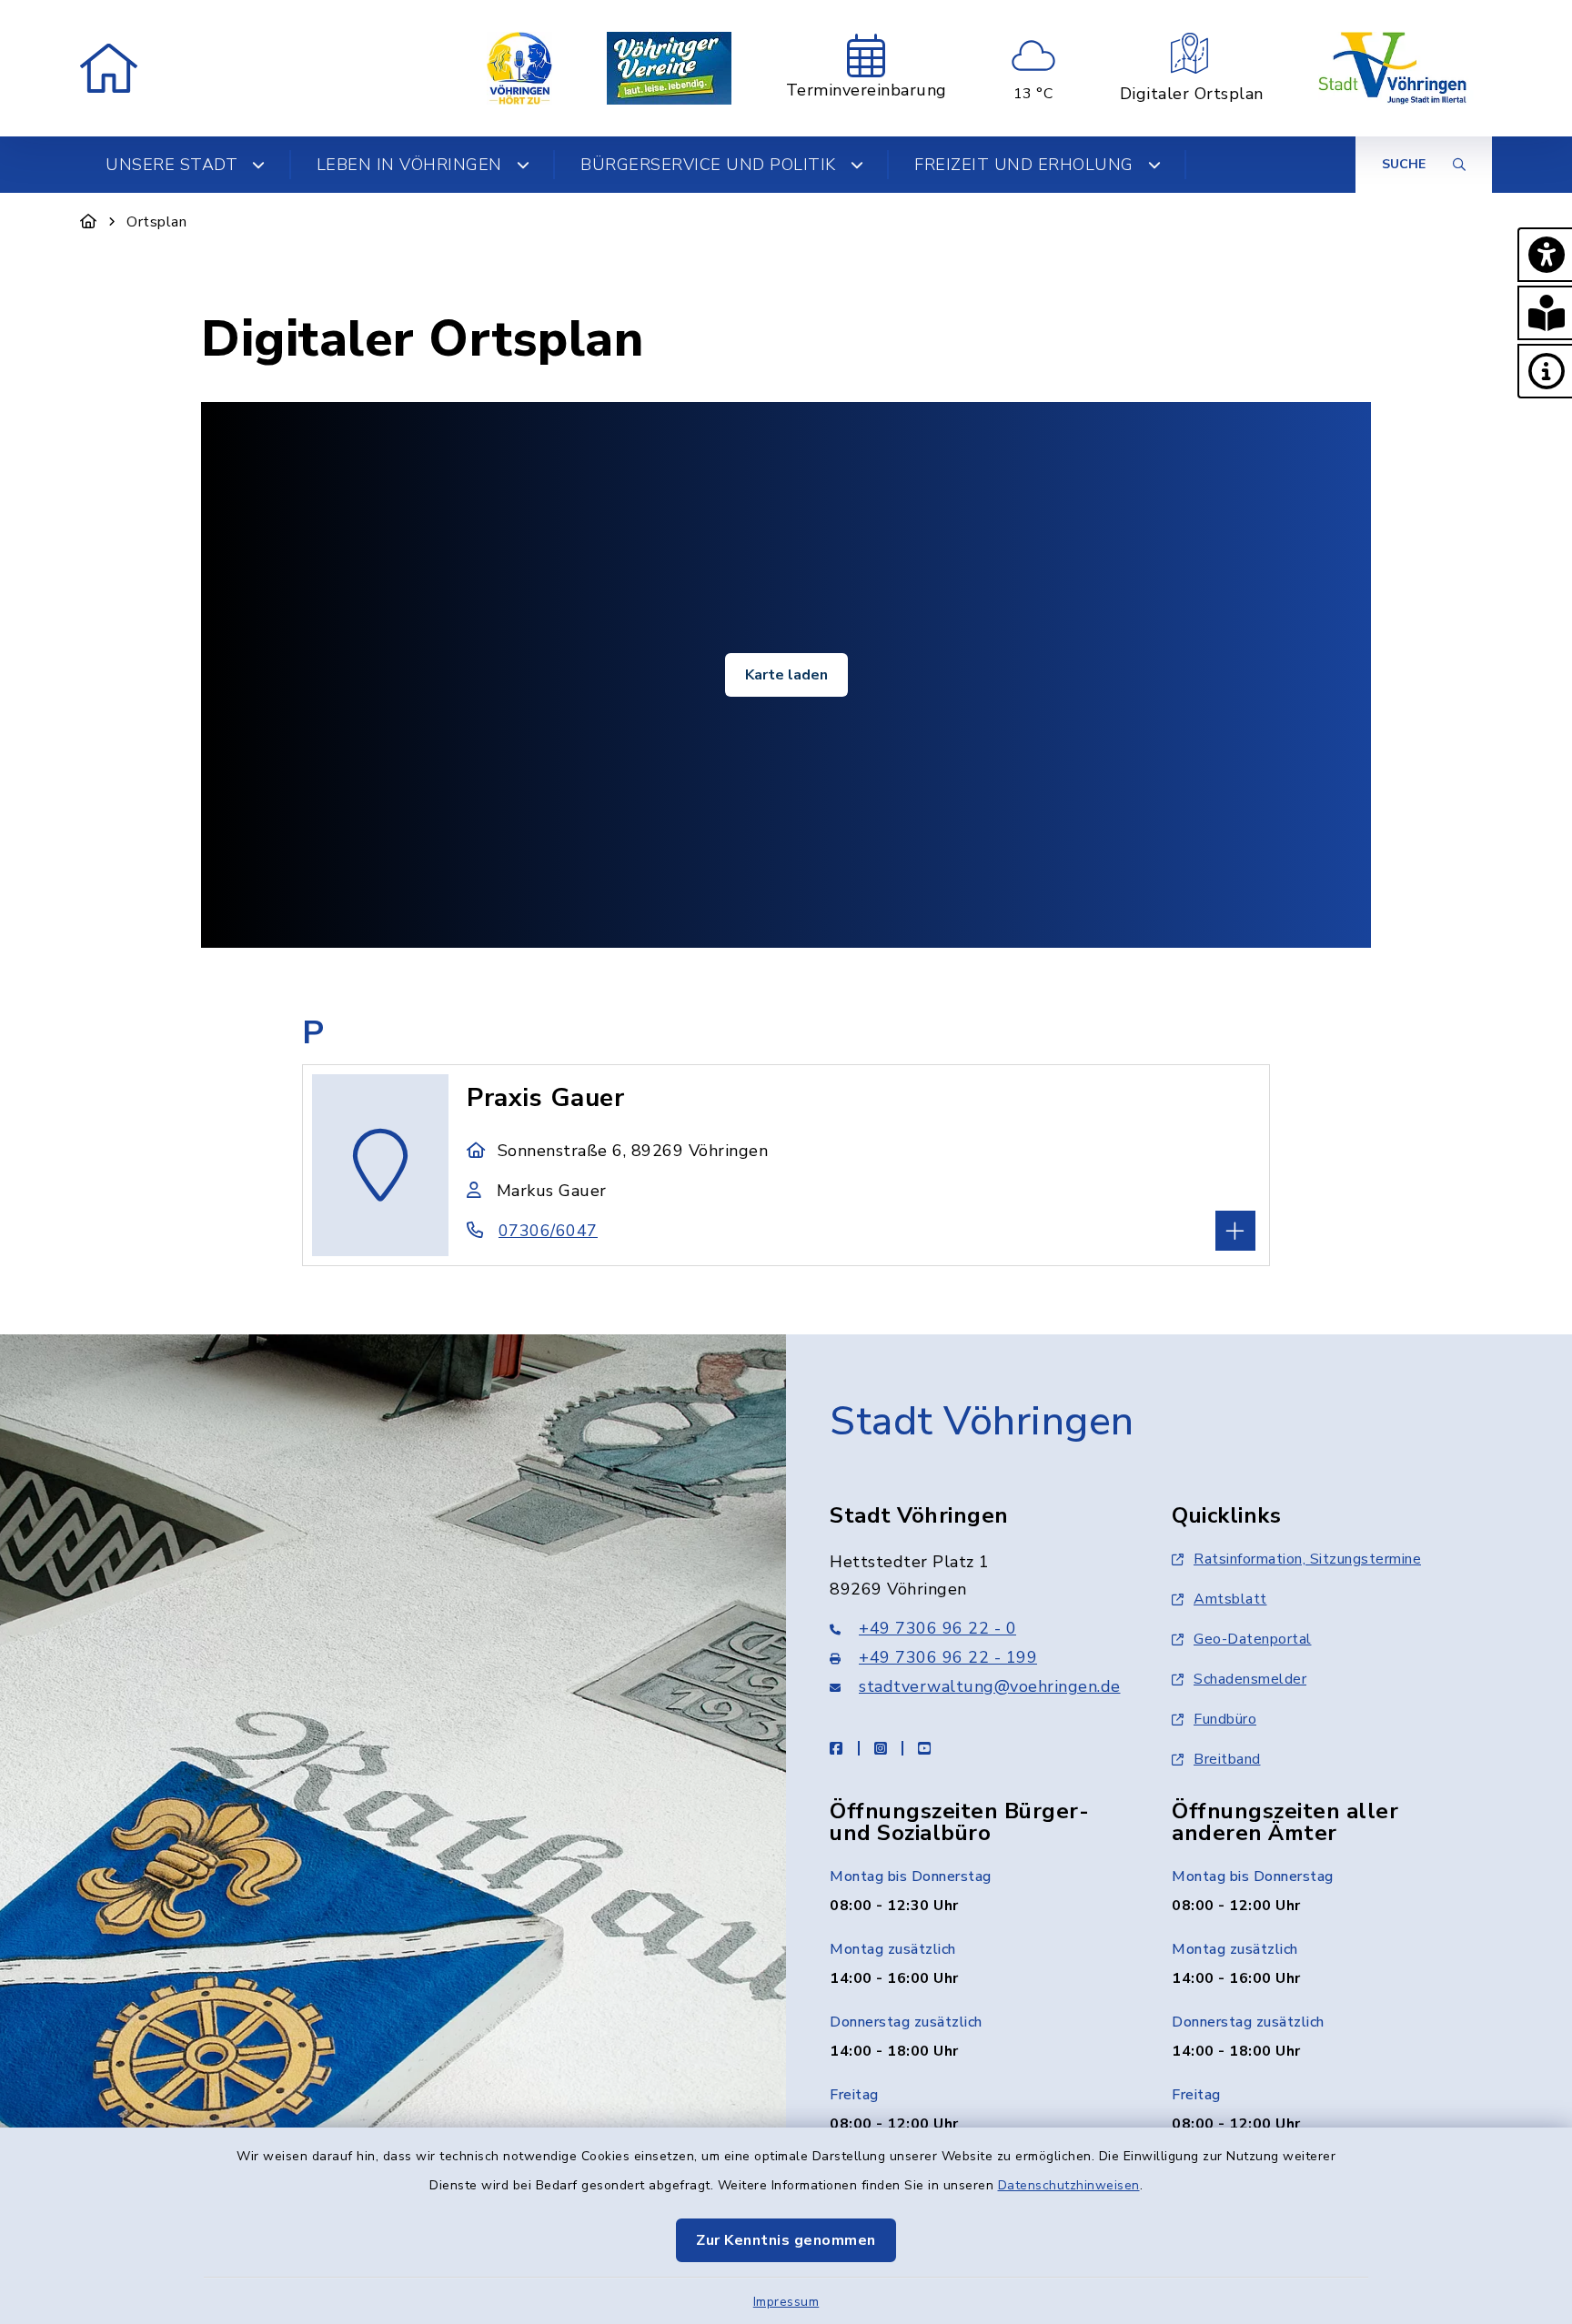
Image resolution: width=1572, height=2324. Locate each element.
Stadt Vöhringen (982, 1422)
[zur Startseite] (109, 68)
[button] (1545, 255)
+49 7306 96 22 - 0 (937, 1628)
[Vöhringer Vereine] (669, 68)
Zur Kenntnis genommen (786, 2240)
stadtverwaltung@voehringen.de (990, 1686)
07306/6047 (548, 1231)
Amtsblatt (1230, 1599)
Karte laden (786, 675)
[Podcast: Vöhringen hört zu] (519, 68)
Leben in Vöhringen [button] (409, 165)
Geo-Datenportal (1253, 1639)
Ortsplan (156, 222)
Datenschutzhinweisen (1069, 2185)
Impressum (786, 2302)
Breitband (1227, 1759)
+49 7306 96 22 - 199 (948, 1657)
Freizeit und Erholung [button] (1024, 165)
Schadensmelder (1250, 1679)
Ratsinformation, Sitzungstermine (1307, 1559)
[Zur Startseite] (89, 222)
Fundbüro (1225, 1719)
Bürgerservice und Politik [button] (708, 165)
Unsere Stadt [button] (171, 165)
